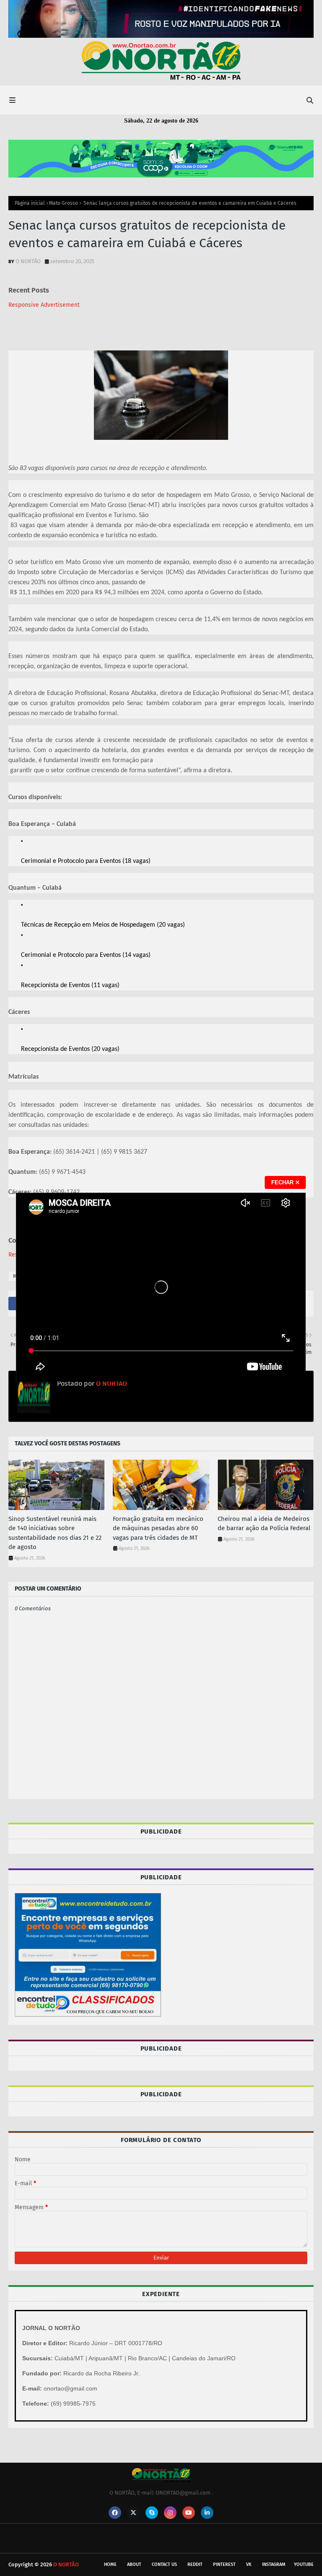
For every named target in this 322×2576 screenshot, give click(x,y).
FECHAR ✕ (286, 1182)
